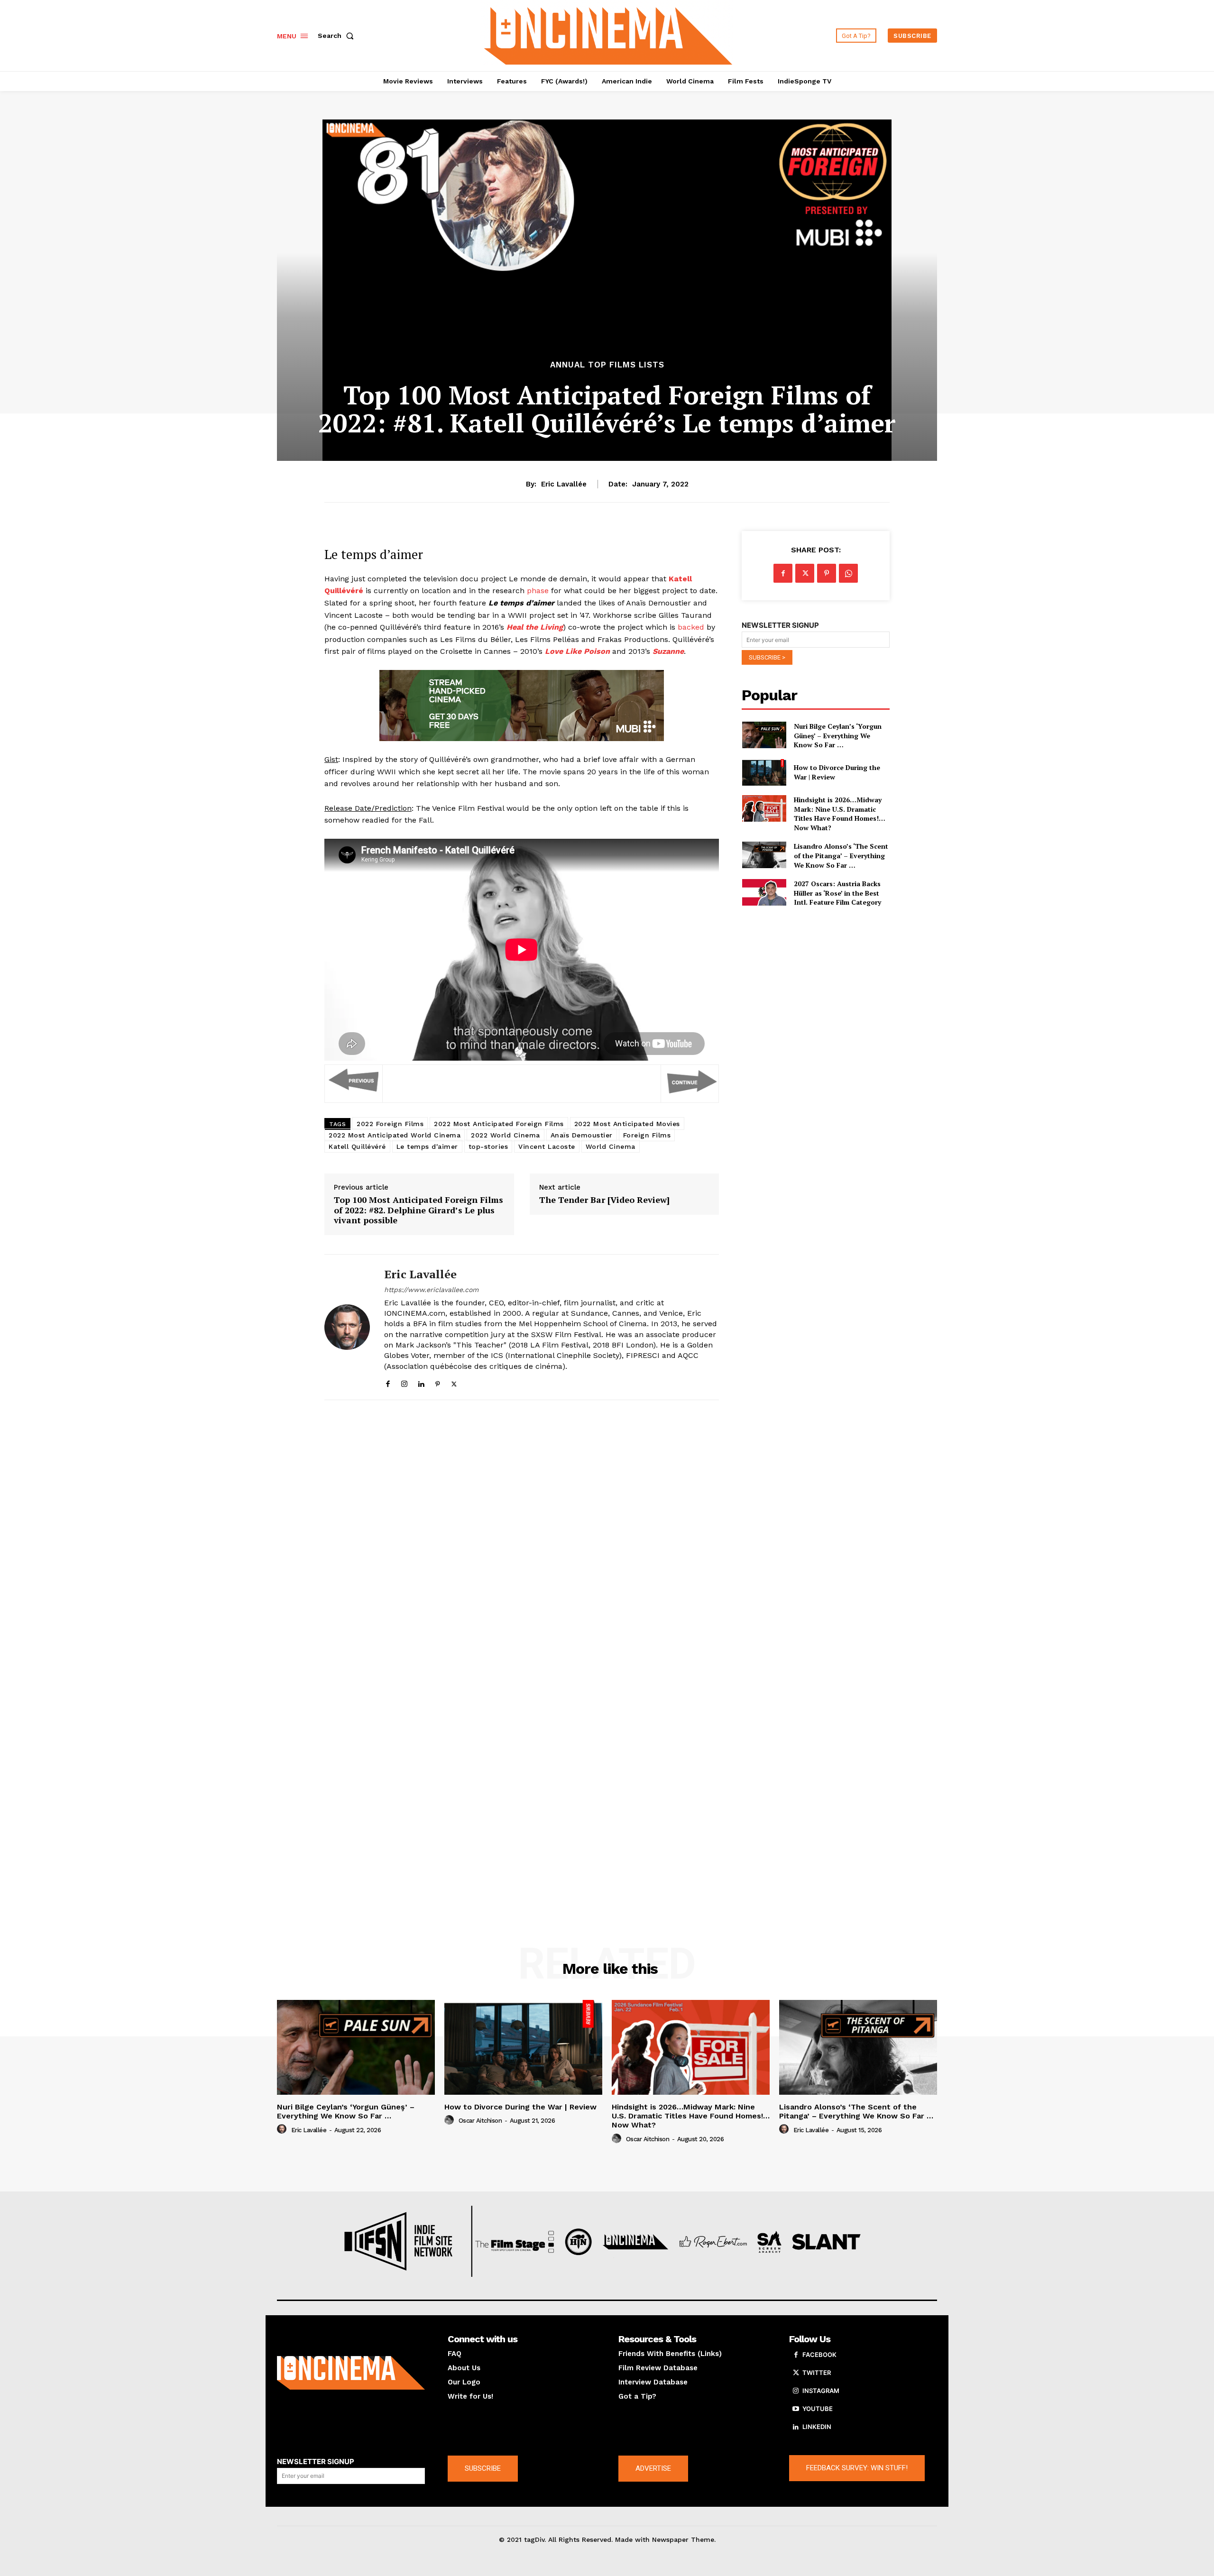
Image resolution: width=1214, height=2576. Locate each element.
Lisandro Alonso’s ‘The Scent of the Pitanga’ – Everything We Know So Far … (841, 855)
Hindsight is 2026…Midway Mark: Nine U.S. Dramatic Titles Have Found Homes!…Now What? (840, 814)
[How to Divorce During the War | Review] (764, 772)
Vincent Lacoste (547, 1146)
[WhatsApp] (848, 573)
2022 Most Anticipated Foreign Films (499, 1124)
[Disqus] (522, 1538)
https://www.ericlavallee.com (431, 1290)
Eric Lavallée (564, 484)
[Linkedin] (421, 1382)
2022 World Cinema (506, 1135)
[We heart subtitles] (608, 34)
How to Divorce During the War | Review (520, 2107)
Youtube (818, 2409)
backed (691, 627)
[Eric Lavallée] (347, 1327)
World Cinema (611, 1146)
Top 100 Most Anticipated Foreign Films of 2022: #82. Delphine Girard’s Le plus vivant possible (418, 1210)
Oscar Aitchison (480, 2121)
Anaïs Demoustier (582, 1135)
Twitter (817, 2373)
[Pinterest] (437, 1382)
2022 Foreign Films (390, 1124)
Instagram (821, 2391)
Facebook (819, 2355)
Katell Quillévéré (357, 1146)
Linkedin (817, 2427)
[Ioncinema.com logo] (351, 2373)
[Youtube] (796, 2409)
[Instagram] (404, 1382)
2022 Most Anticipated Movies (627, 1124)
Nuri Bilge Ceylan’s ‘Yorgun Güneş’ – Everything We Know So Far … (838, 735)
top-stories (488, 1146)
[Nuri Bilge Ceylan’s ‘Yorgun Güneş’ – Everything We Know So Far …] (764, 735)
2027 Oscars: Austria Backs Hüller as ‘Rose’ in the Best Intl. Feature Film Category (837, 893)
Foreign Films (647, 1135)
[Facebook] (388, 1382)
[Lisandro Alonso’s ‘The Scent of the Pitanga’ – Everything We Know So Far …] (764, 855)
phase (538, 591)
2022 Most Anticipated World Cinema (395, 1135)
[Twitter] (454, 1382)
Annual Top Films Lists (607, 365)
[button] (338, 36)
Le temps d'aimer (427, 1146)
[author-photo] (283, 2129)
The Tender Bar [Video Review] (604, 1200)
